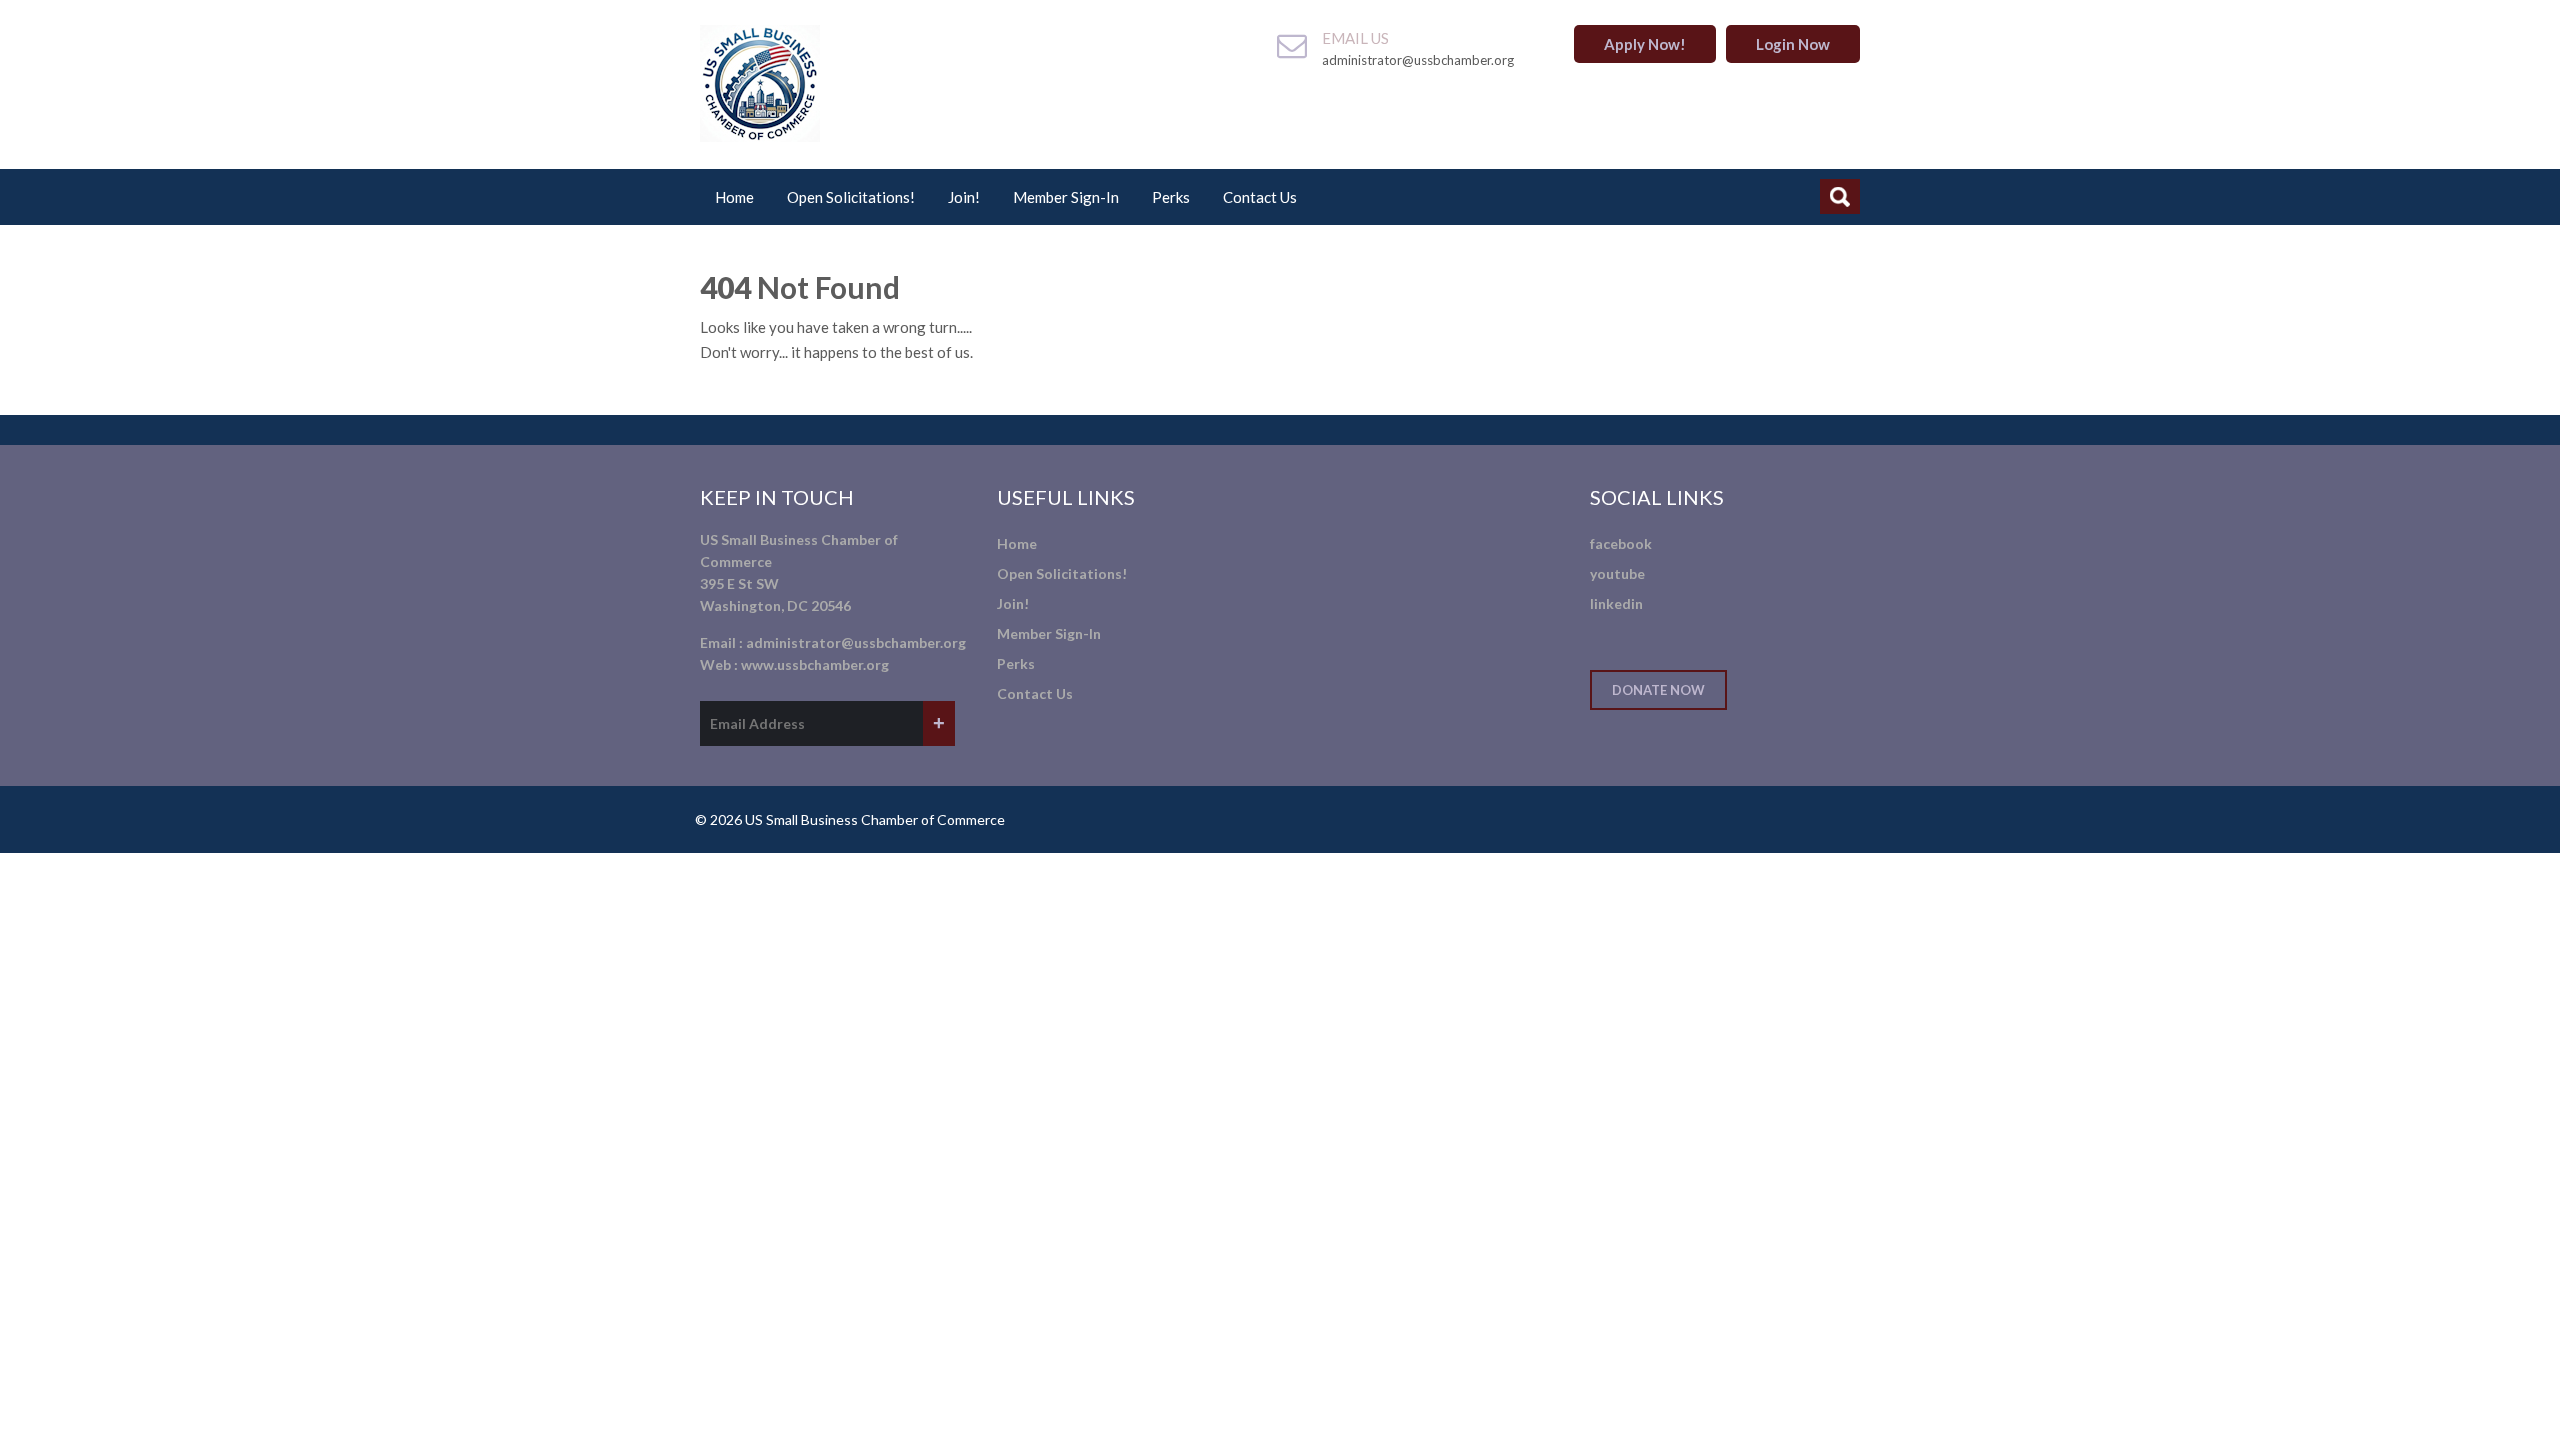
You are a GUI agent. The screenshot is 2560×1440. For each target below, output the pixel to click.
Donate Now (1658, 690)
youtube (1617, 573)
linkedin (1616, 603)
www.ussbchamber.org (815, 664)
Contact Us (1260, 197)
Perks (1171, 197)
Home (734, 197)
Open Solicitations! (851, 197)
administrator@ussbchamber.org (856, 642)
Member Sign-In (1066, 197)
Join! (964, 197)
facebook (1621, 543)
